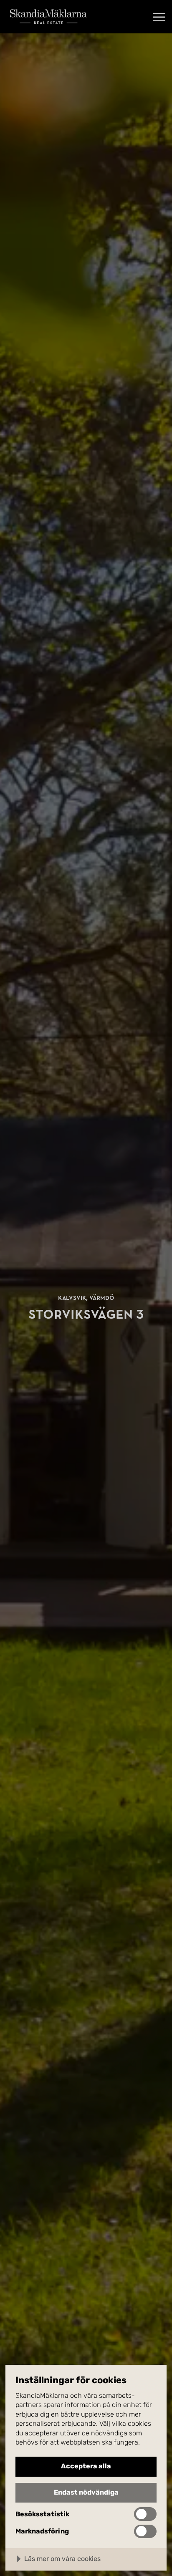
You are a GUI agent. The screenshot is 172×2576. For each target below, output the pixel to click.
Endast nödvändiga (86, 2492)
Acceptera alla (86, 2466)
